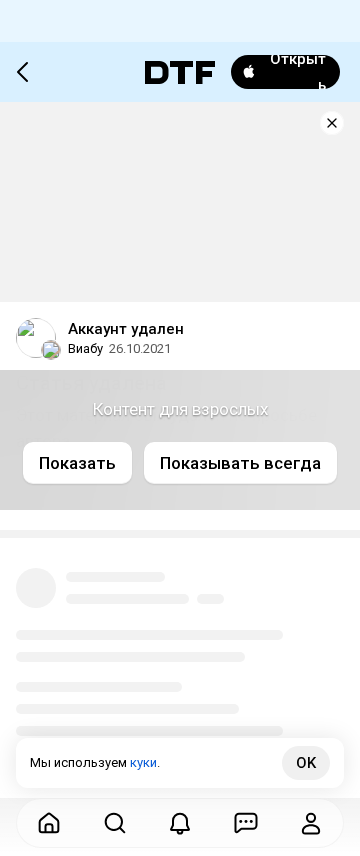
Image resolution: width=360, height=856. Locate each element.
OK (306, 763)
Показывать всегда (240, 463)
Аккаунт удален (126, 329)
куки (143, 762)
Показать (77, 463)
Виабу (85, 348)
